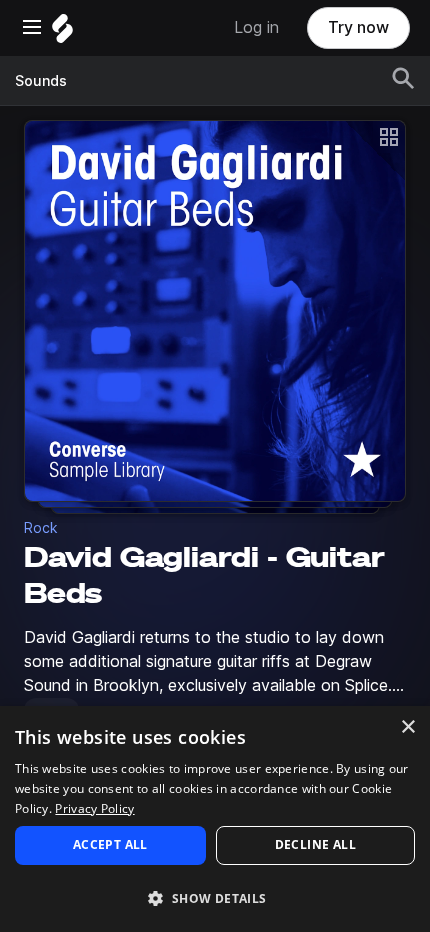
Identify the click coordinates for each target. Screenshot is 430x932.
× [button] (407, 727)
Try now (358, 27)
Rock (41, 528)
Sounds (41, 81)
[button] (215, 897)
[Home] (62, 33)
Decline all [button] (315, 844)
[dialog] (215, 819)
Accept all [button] (110, 844)
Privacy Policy (94, 808)
